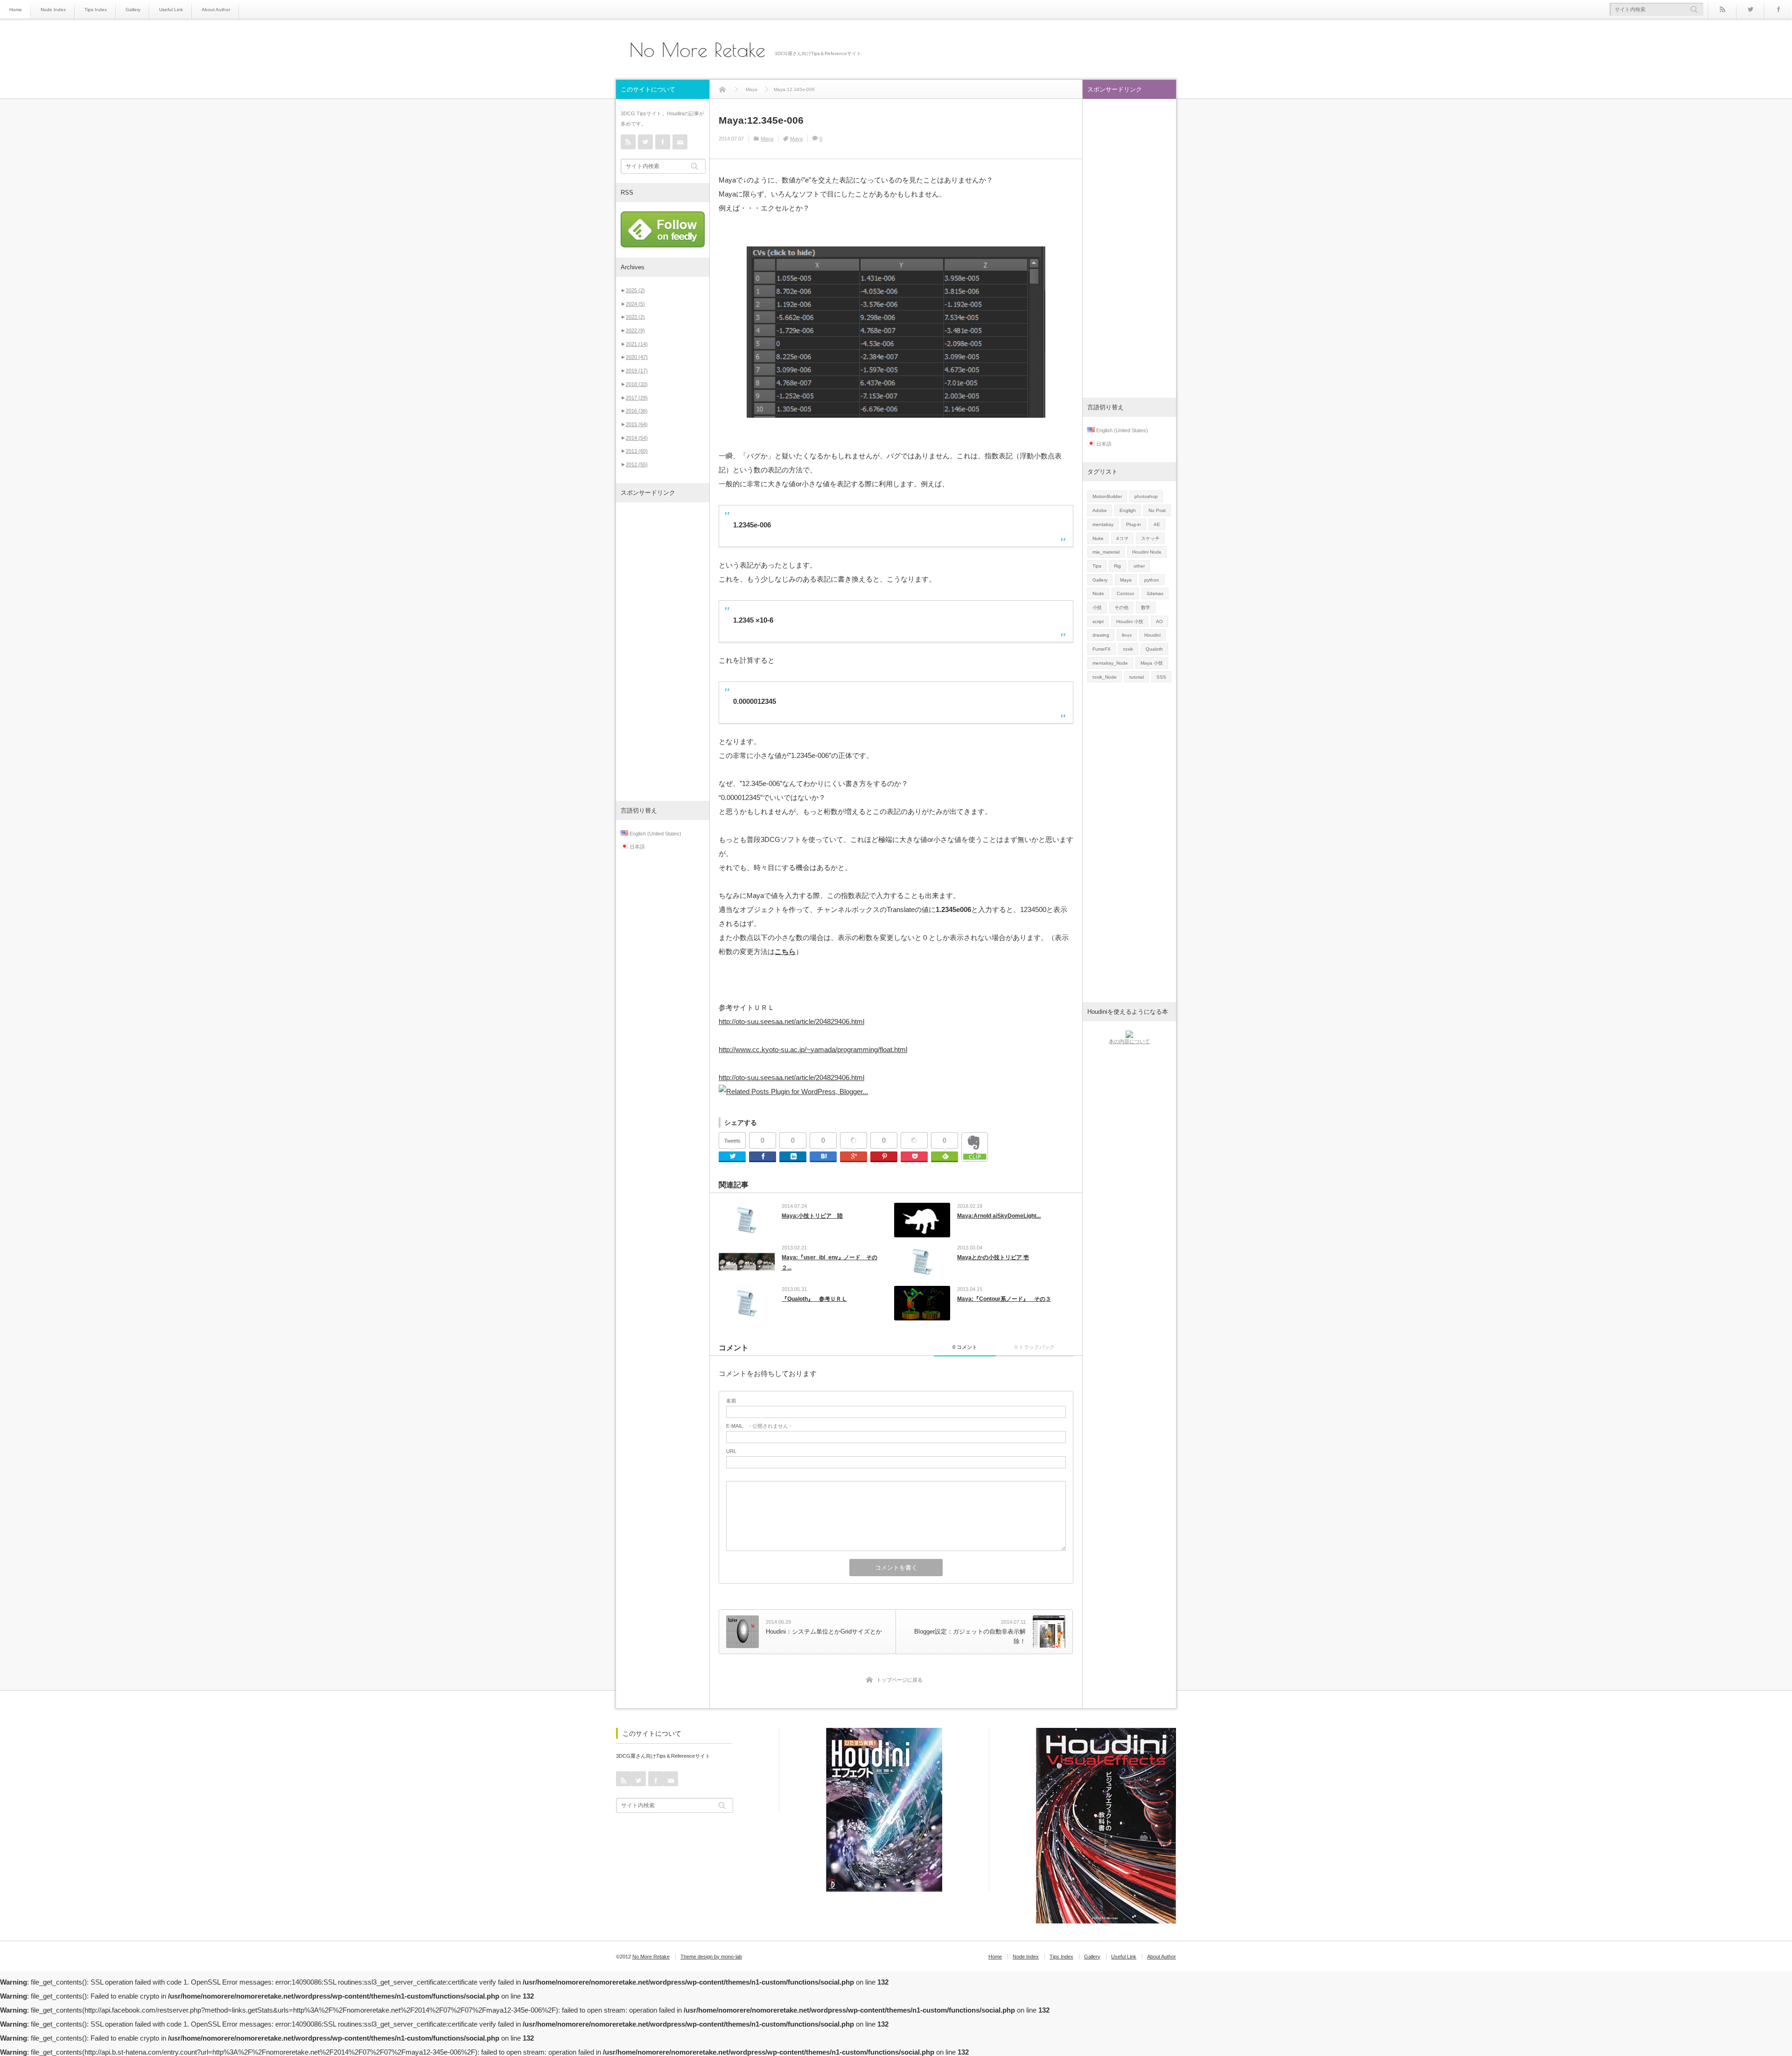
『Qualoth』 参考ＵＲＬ (814, 1299)
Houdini (1152, 635)
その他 (1121, 607)
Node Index (53, 10)
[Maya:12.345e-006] (896, 332)
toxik (1128, 649)
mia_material (1106, 552)
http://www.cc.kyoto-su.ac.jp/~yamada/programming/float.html (813, 1049)
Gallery (133, 10)
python (1152, 580)
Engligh (1128, 510)
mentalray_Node (1110, 663)
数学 (1146, 607)
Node (1098, 593)
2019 (637, 371)
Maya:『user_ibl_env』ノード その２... (829, 1263)
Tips (1097, 566)
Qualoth (1154, 649)
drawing (1101, 635)
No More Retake (697, 50)
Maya (767, 139)
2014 (637, 438)
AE (1157, 524)
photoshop (1146, 496)
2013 (637, 451)
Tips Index (96, 10)
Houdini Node (1147, 552)
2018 (637, 384)
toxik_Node (1105, 677)
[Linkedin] (793, 1157)
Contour (1125, 593)
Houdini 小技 (1130, 621)
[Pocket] (914, 1141)
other (1139, 566)
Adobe (1100, 510)
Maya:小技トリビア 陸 (812, 1216)
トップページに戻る (899, 1680)
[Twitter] (1750, 9)
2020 (637, 357)
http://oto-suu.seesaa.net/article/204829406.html (791, 1021)
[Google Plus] (854, 1141)
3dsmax (1155, 593)
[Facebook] (1778, 9)
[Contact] (680, 142)
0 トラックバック (1035, 1347)
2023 (635, 317)
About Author (216, 10)
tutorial (1137, 677)
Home (16, 10)
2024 (635, 304)
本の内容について (1129, 1041)
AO (1159, 621)
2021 (637, 344)
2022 (635, 330)
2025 (635, 290)
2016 (637, 411)
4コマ (1122, 538)
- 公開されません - (759, 1426)
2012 (637, 464)
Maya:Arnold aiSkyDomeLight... (999, 1216)
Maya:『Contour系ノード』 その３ (1004, 1299)
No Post (1157, 510)
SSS (1161, 677)
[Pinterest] (884, 1157)
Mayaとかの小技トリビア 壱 (993, 1257)
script (1098, 621)
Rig (1117, 566)
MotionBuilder (1107, 496)
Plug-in (1134, 524)
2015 (637, 424)
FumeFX (1102, 649)
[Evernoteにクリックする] (975, 1159)
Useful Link (171, 10)
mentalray (1103, 524)
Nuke (1098, 538)
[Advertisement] (663, 652)
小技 (1097, 607)
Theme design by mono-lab (711, 1957)
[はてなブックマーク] (823, 1157)
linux (1127, 635)
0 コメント (965, 1347)
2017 (637, 398)
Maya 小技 (1152, 663)
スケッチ (1150, 538)
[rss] (1722, 9)
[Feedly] (945, 1157)
